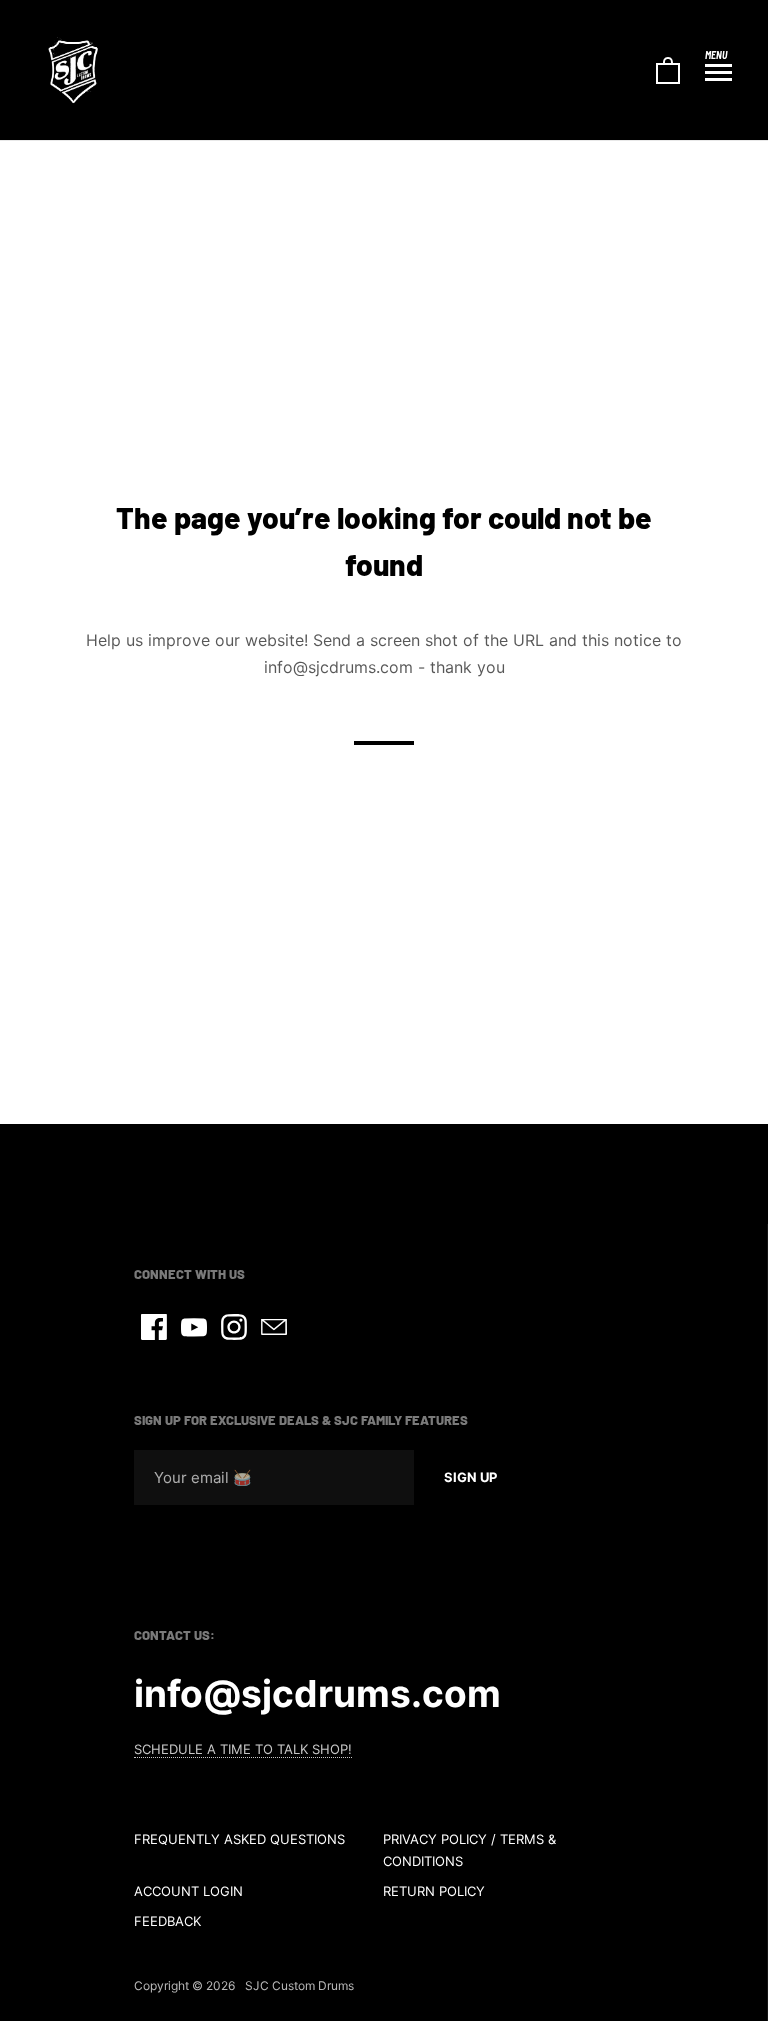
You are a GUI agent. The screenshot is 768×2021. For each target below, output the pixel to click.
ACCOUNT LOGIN (188, 1891)
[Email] (274, 1327)
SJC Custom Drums (299, 1985)
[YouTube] (194, 1327)
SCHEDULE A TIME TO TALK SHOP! (243, 1749)
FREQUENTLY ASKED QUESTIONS (239, 1839)
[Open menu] (718, 72)
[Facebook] (154, 1327)
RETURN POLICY (434, 1891)
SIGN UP (470, 1477)
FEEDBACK (167, 1921)
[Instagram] (234, 1327)
